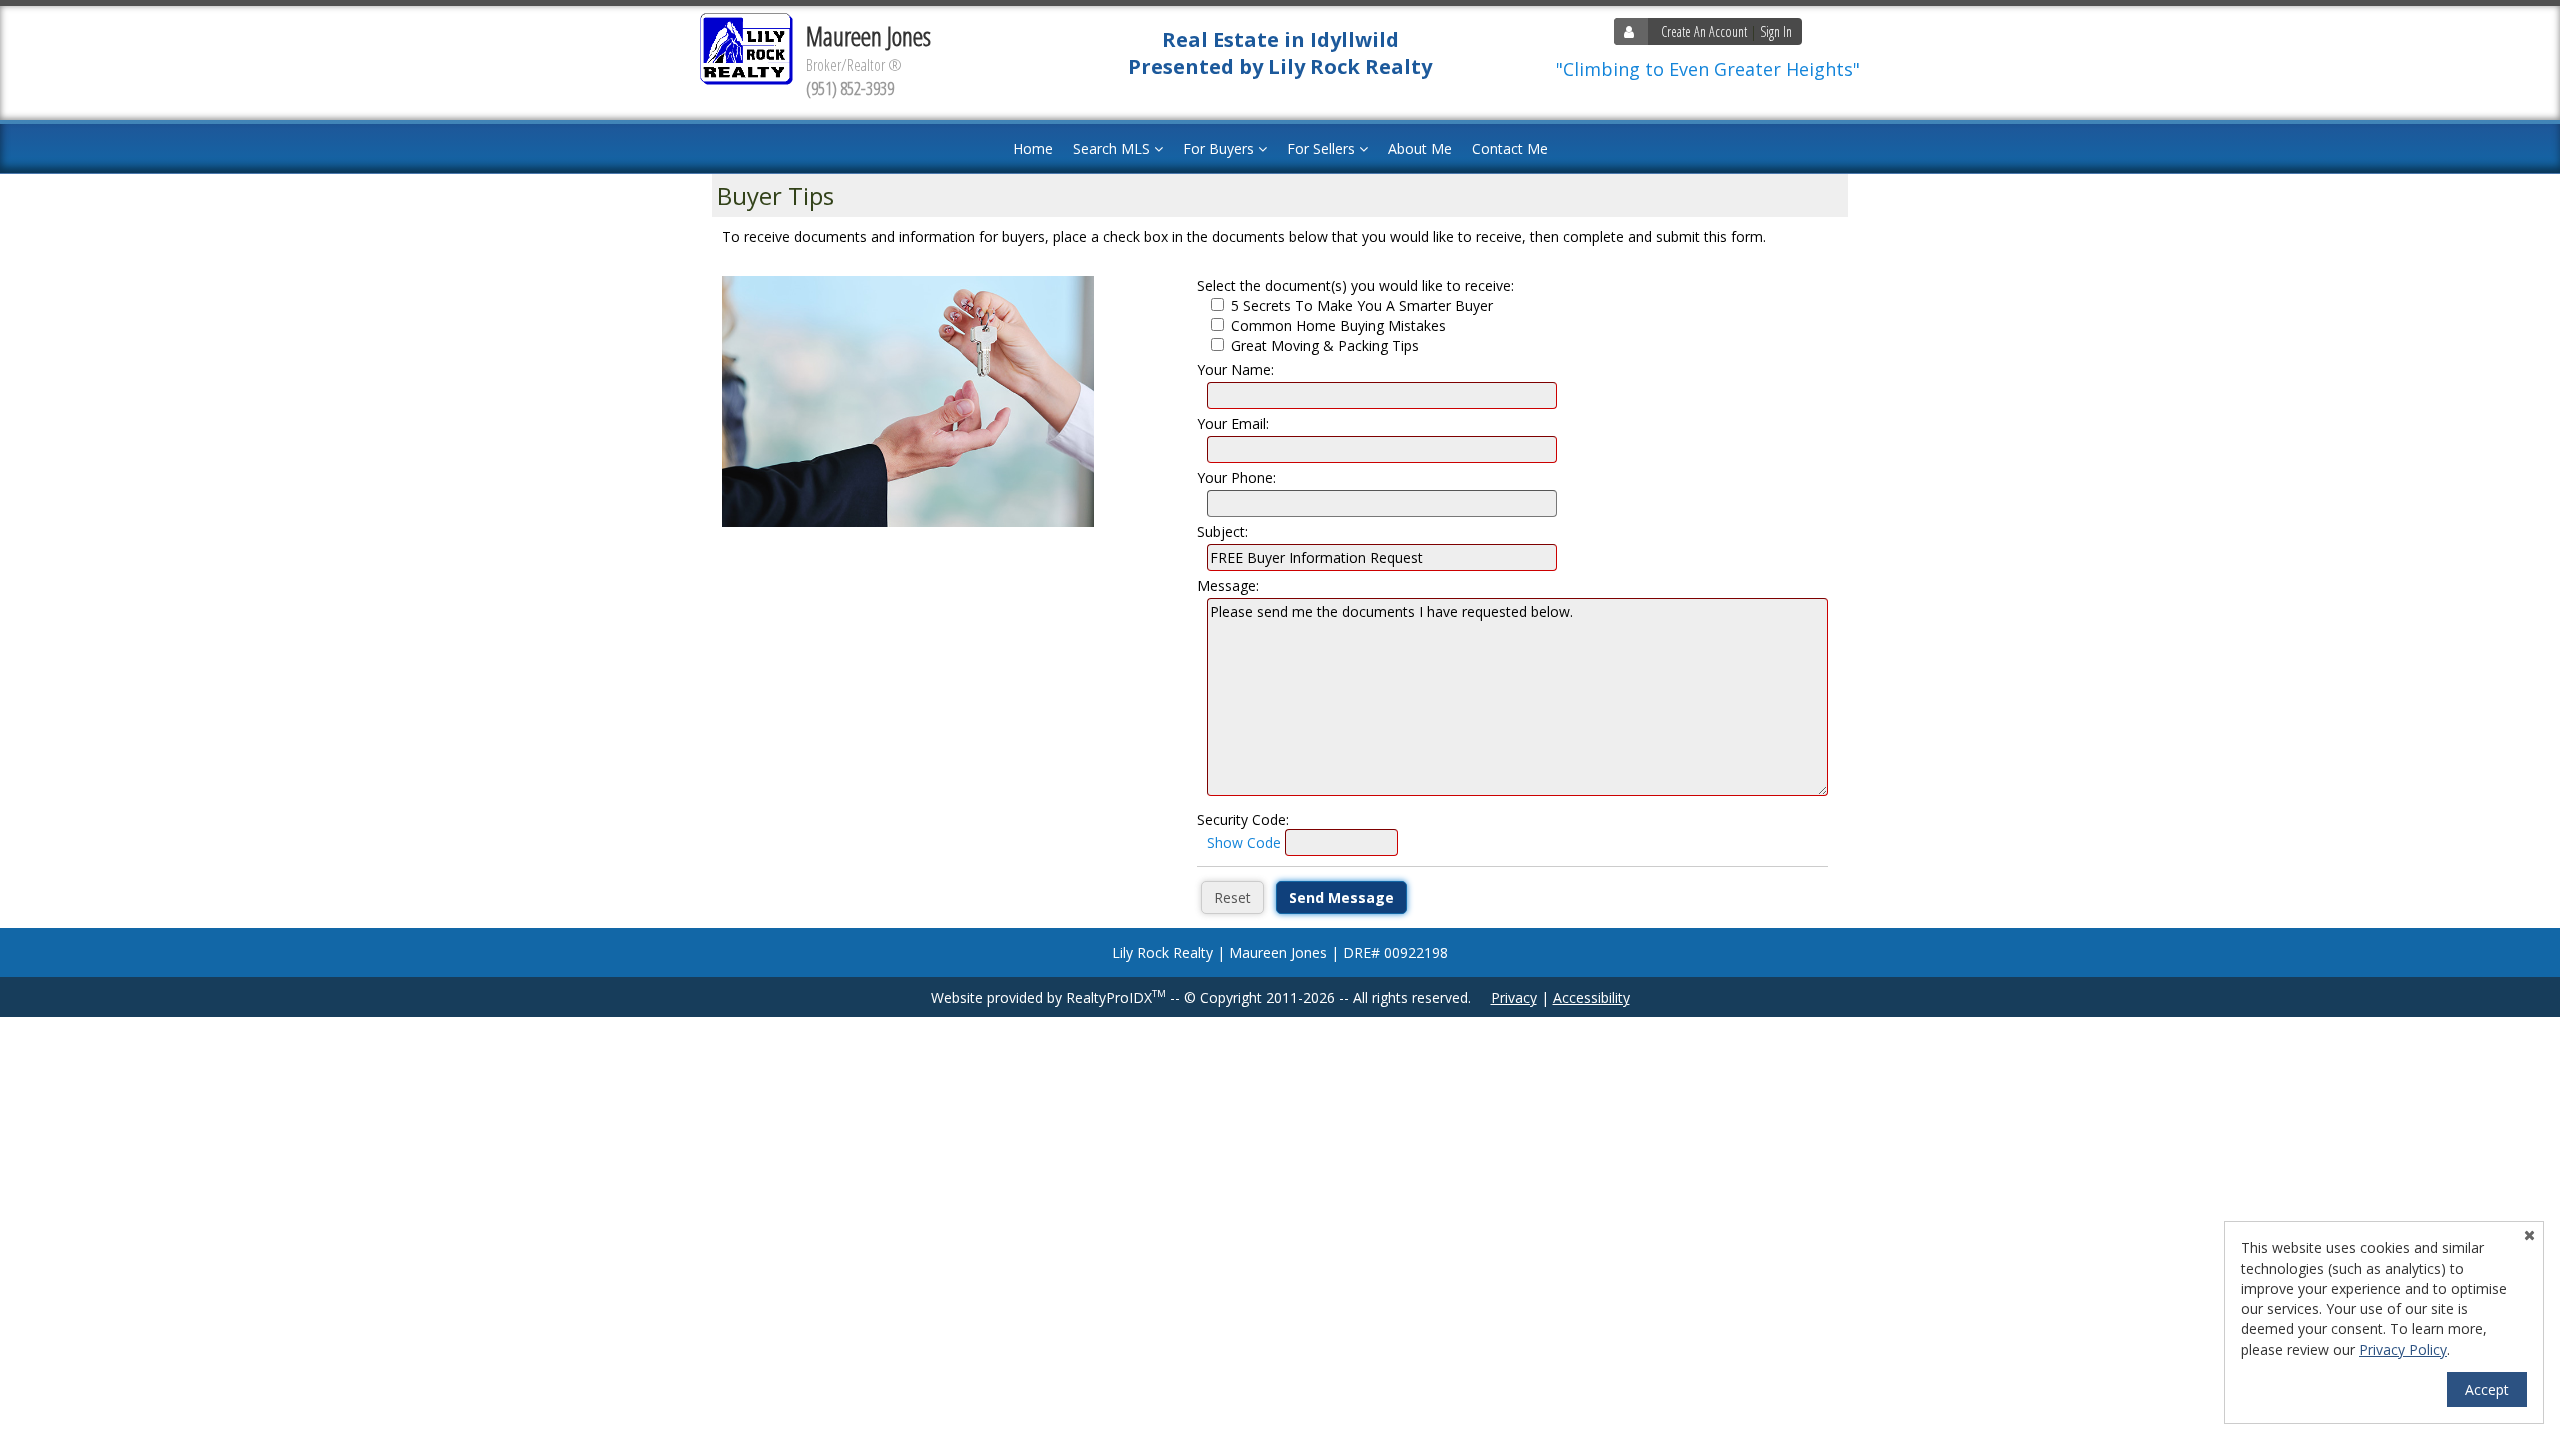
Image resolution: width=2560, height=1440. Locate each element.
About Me (1420, 148)
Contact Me (1510, 148)
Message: (1228, 585)
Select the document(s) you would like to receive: (1355, 285)
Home (1033, 148)
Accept (2487, 1389)
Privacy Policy (2403, 1349)
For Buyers (1220, 148)
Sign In (1776, 31)
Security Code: (1243, 819)
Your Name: (1235, 369)
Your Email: (1233, 423)
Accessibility (1591, 997)
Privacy (1514, 997)
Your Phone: (1236, 477)
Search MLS (1113, 148)
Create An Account (1704, 31)
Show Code (1244, 842)
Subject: (1222, 531)
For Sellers (1323, 148)
